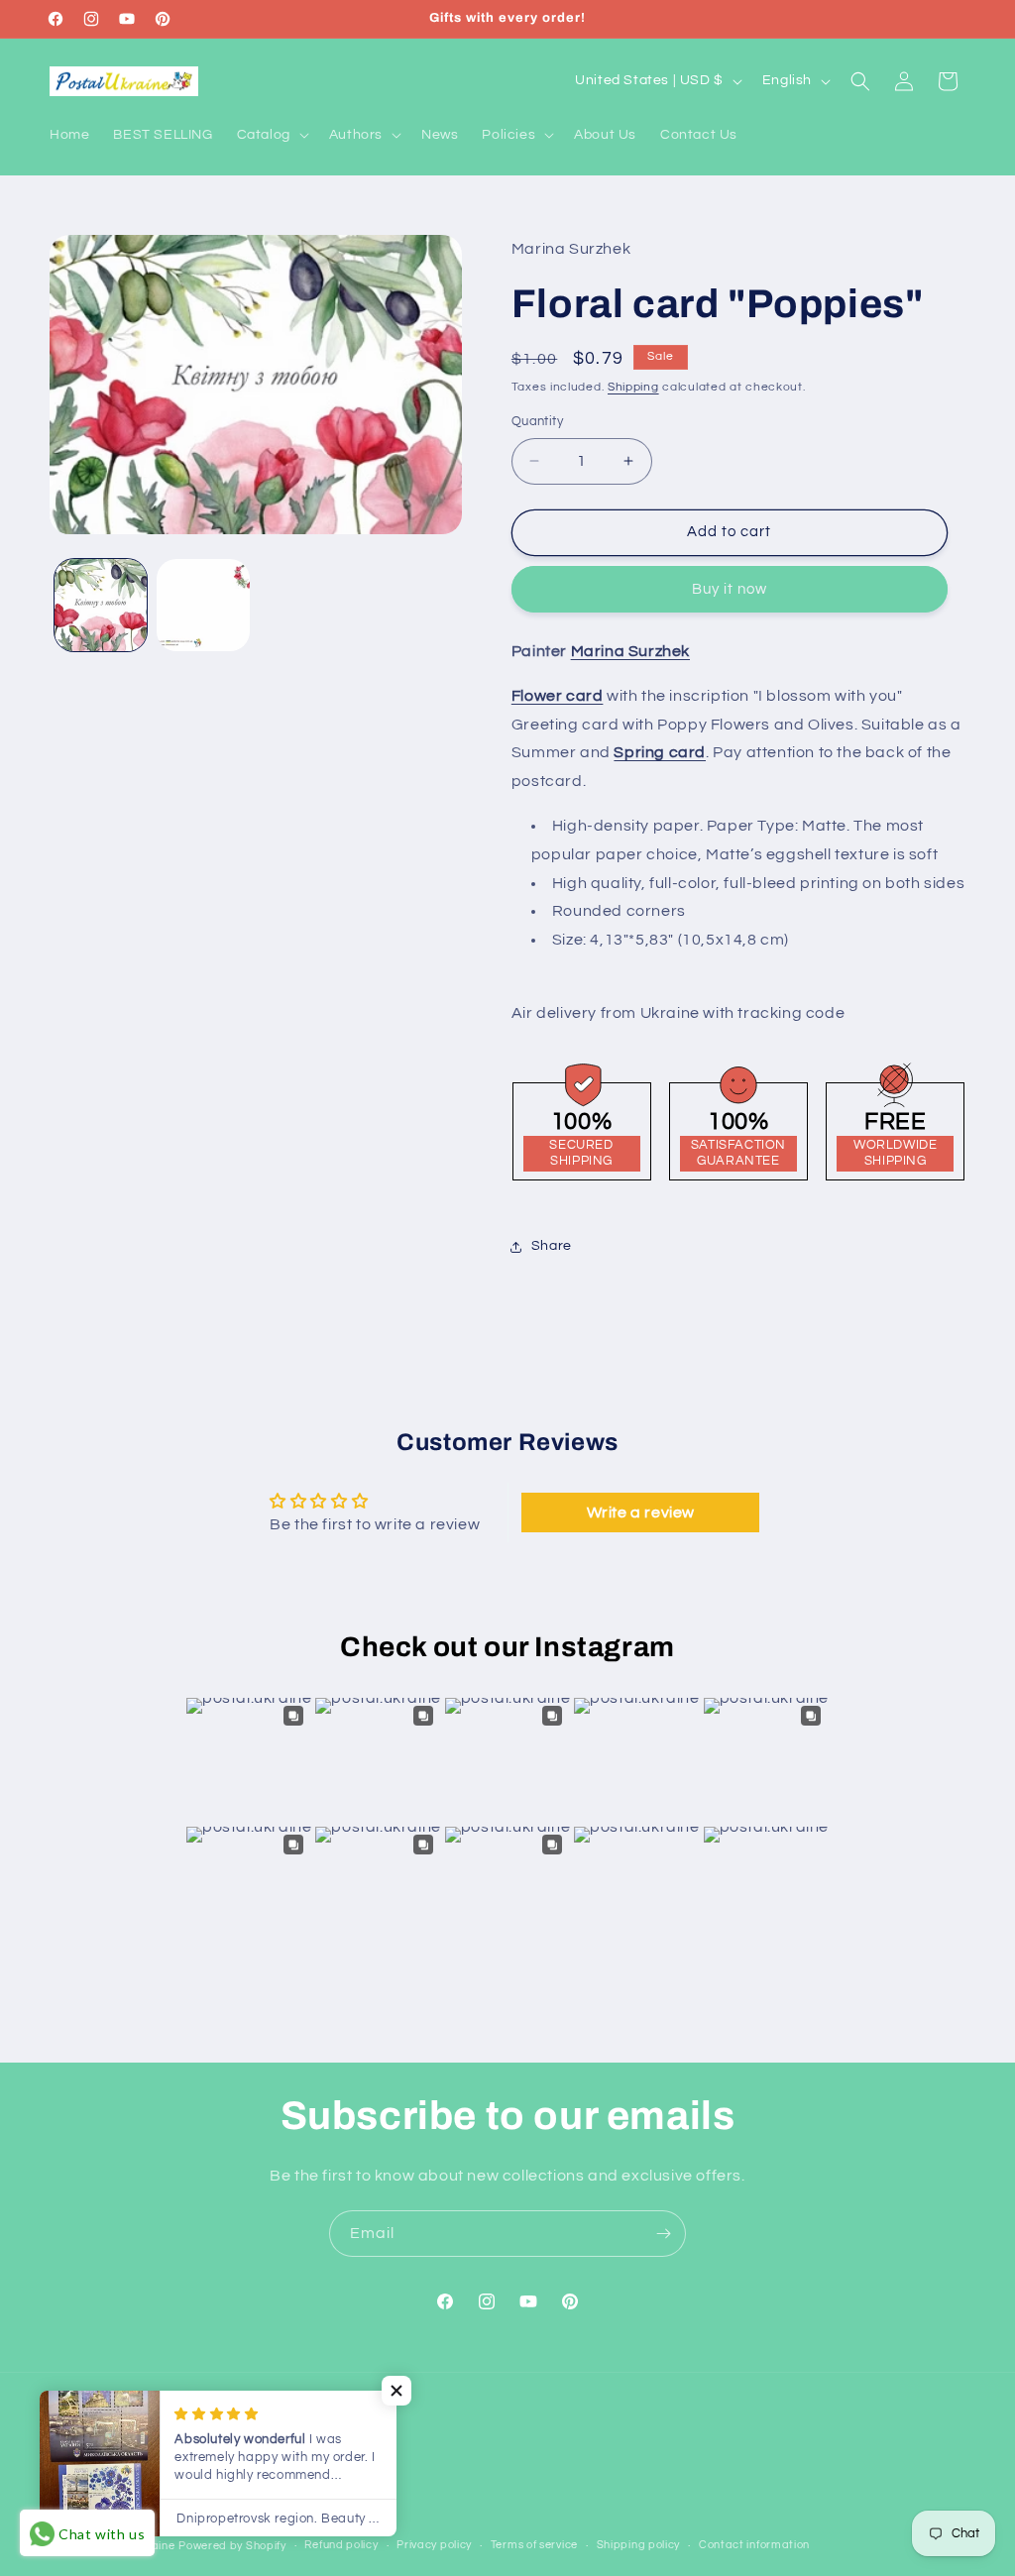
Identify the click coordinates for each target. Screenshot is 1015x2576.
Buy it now (730, 589)
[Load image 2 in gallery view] (203, 605)
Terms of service (534, 2545)
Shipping (633, 387)
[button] (271, 135)
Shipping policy (639, 2545)
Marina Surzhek (630, 651)
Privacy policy (434, 2545)
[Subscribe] (663, 2234)
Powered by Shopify (232, 2546)
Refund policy (341, 2545)
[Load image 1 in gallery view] (101, 605)
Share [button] (552, 1246)
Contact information (754, 2545)
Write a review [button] (641, 1512)
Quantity (537, 421)
